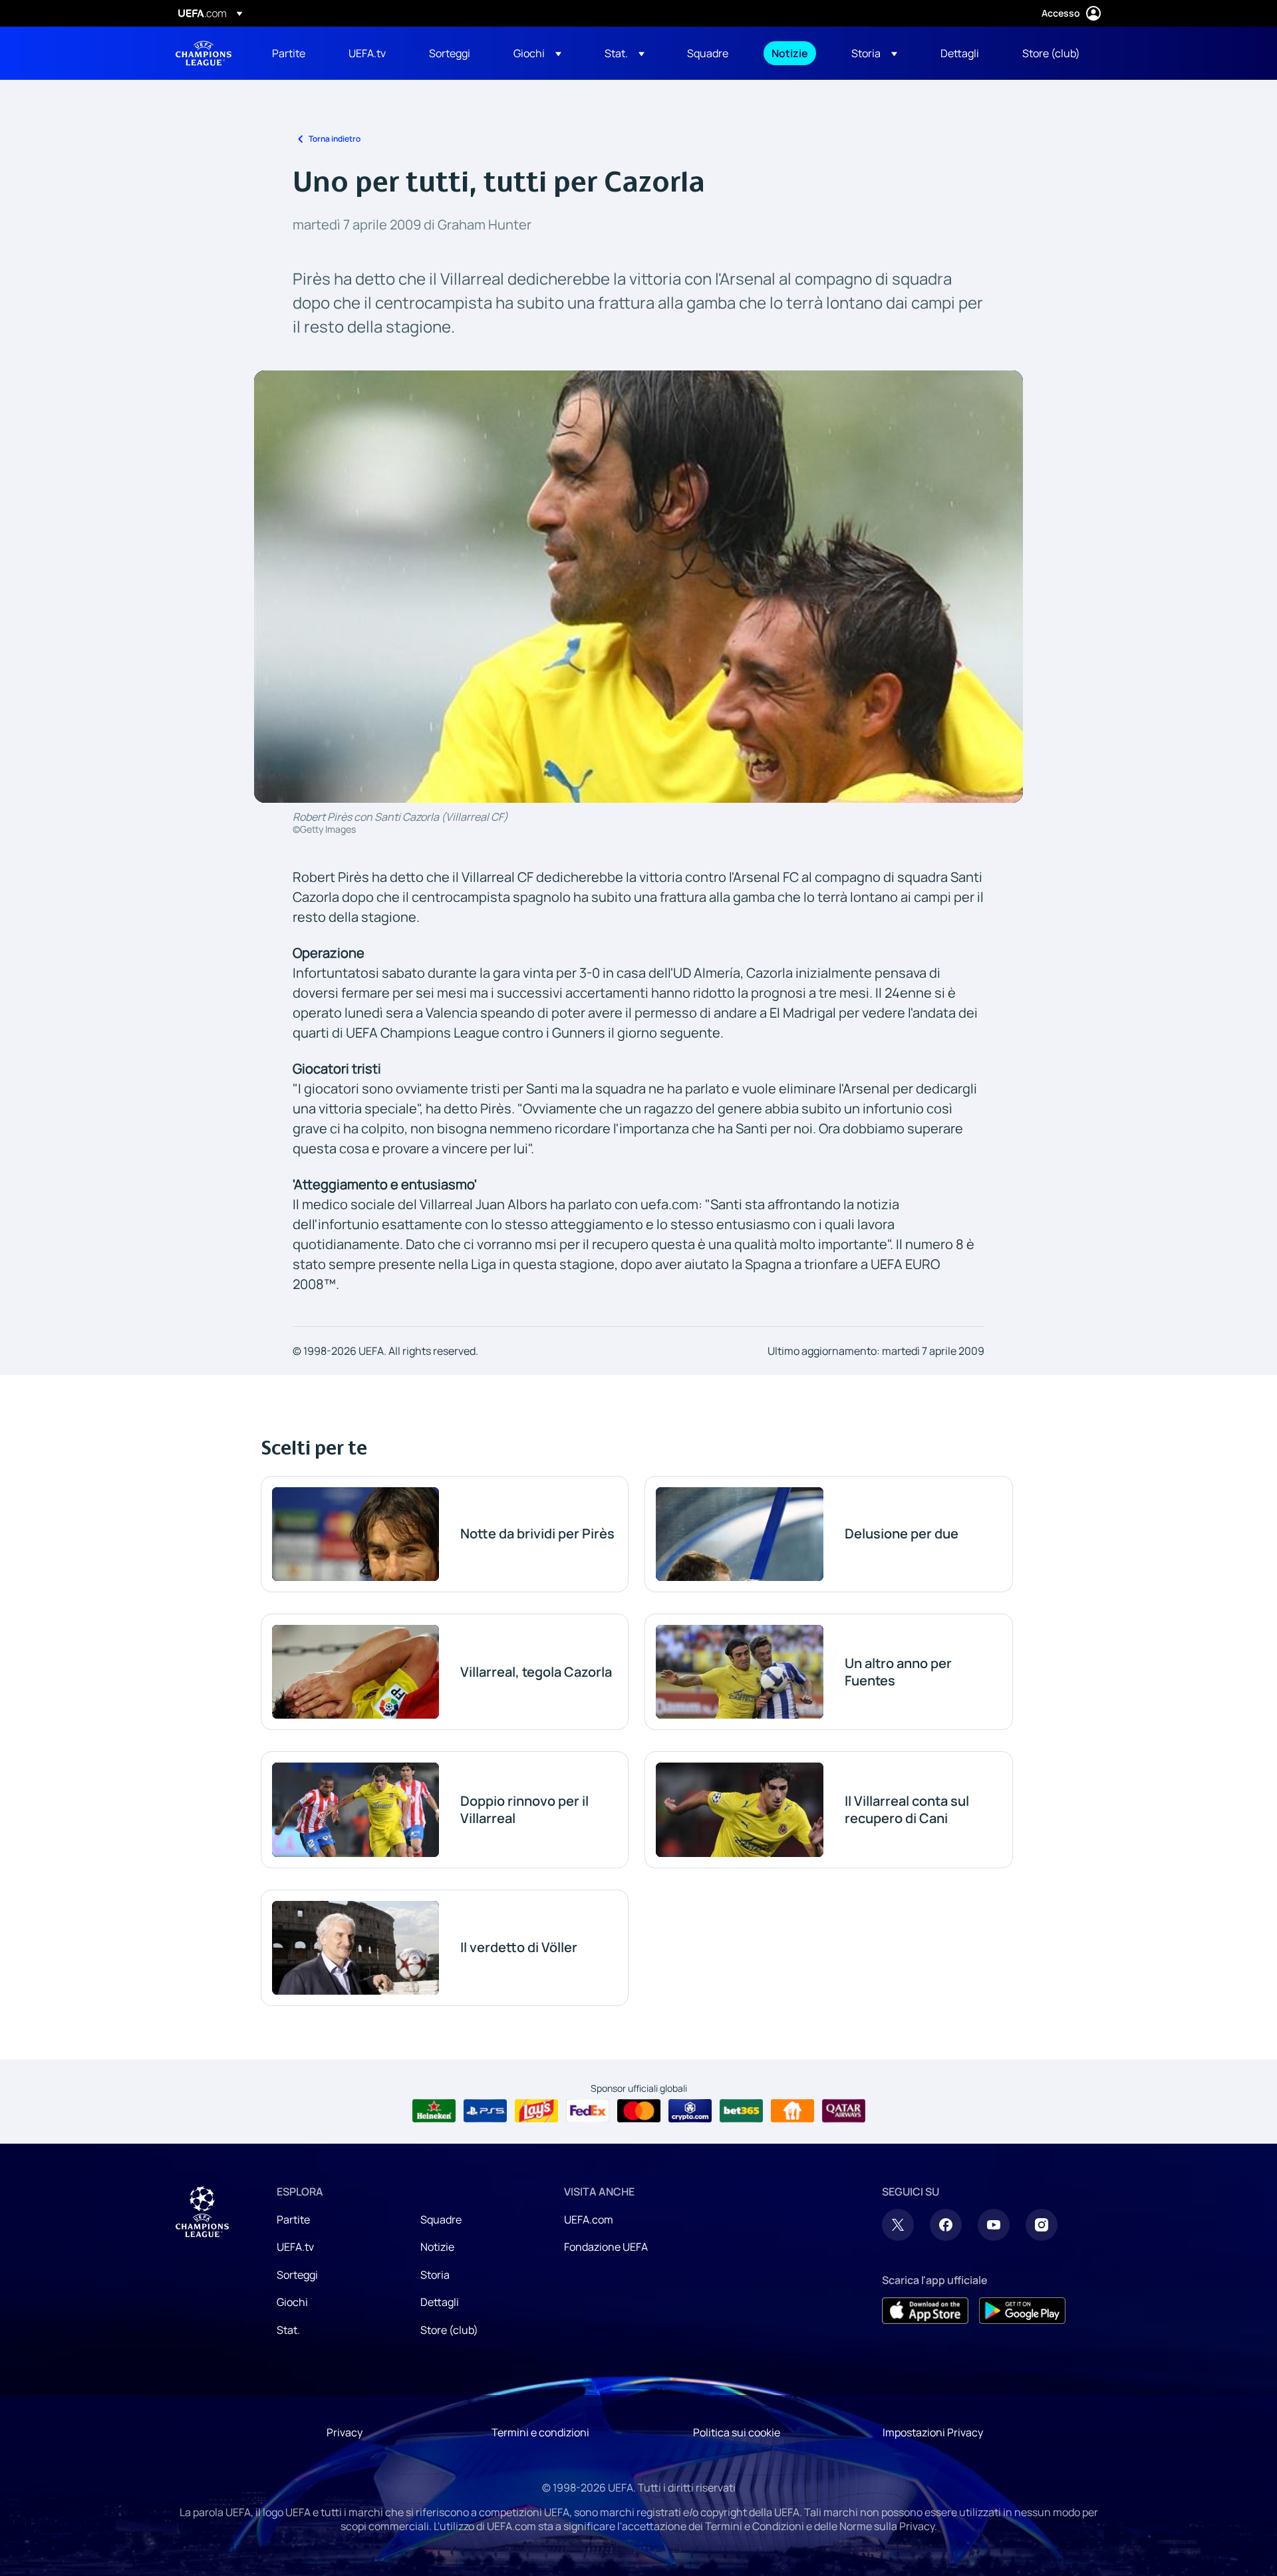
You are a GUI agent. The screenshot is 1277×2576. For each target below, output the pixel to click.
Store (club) (449, 2330)
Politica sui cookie (737, 2432)
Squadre (441, 2219)
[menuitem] (294, 53)
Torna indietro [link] (335, 139)
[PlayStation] (485, 2111)
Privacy (345, 2432)
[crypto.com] (690, 2111)
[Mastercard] (639, 2111)
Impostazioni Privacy (933, 2432)
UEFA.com (589, 2219)
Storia (435, 2275)
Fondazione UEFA (606, 2247)
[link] (289, 53)
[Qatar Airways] (844, 2111)
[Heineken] (434, 2111)
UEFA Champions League (204, 53)
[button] (537, 53)
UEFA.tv (295, 2247)
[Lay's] (536, 2111)
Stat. (288, 2330)
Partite (293, 2219)
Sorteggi (297, 2275)
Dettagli (440, 2302)
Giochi (292, 2302)
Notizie (437, 2247)
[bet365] (741, 2111)
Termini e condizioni (540, 2432)
